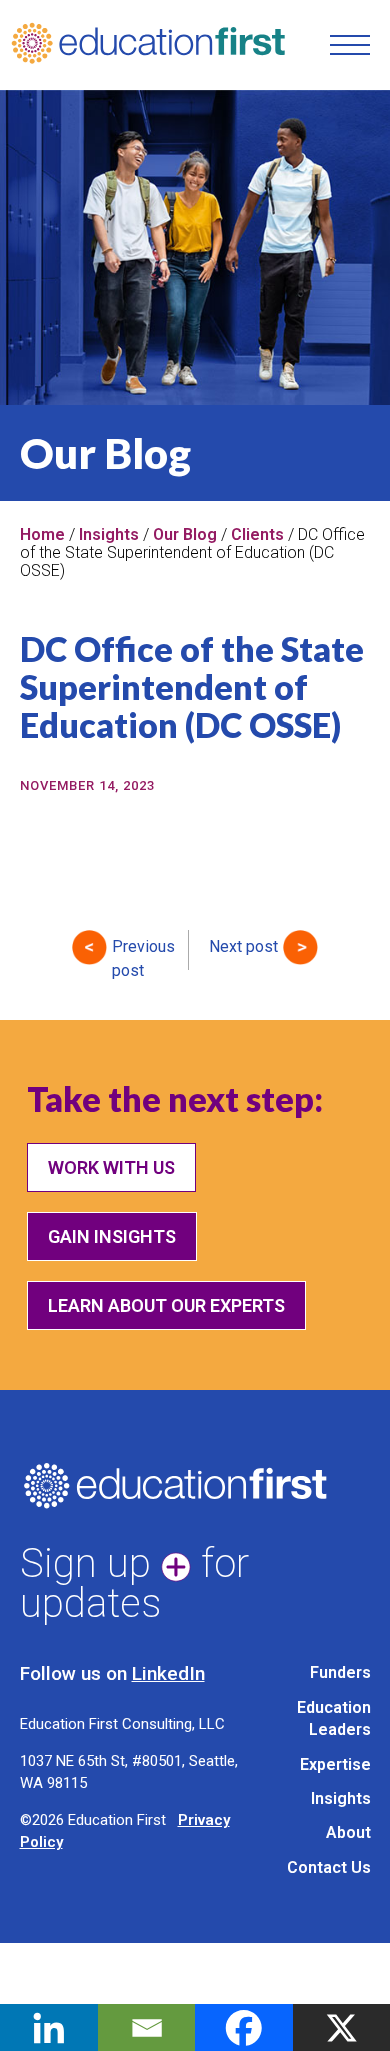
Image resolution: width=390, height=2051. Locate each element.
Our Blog (185, 534)
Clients (257, 534)
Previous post (143, 951)
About (348, 1832)
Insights (109, 534)
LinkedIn (168, 1673)
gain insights (112, 1236)
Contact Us (329, 1867)
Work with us (111, 1167)
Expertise (335, 1764)
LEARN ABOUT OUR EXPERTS (166, 1305)
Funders (340, 1672)
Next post (243, 946)
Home (42, 534)
